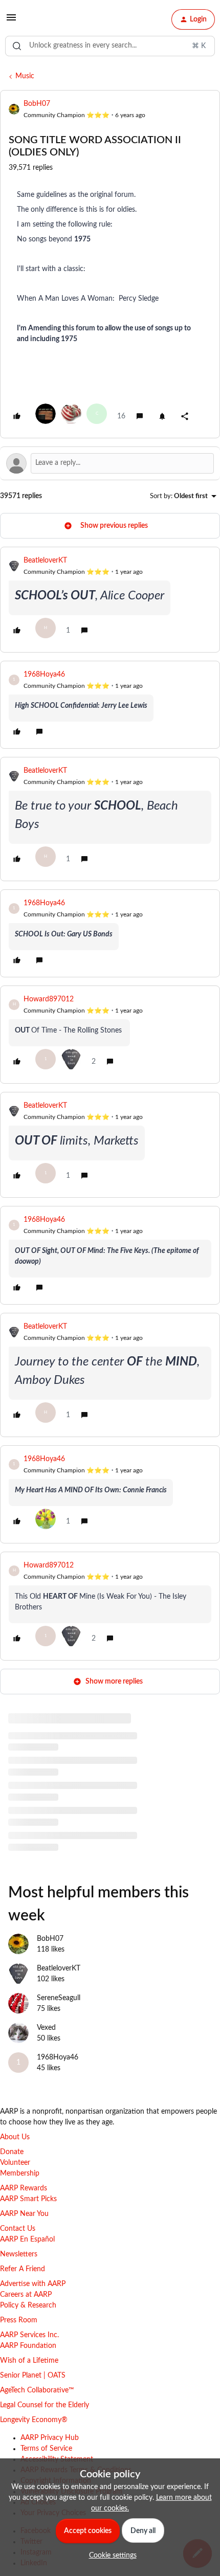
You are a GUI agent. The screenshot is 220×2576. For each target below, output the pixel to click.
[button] (11, 21)
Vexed (46, 2028)
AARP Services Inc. (29, 2335)
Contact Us (18, 2229)
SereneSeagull (59, 1998)
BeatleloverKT (45, 561)
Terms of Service (46, 2449)
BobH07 (37, 104)
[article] (110, 600)
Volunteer (15, 2163)
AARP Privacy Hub (50, 2438)
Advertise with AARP (33, 2284)
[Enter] (17, 46)
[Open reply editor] (110, 463)
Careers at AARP (26, 2295)
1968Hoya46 (44, 675)
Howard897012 (49, 999)
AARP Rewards (24, 2188)
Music (25, 76)
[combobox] (110, 46)
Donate (12, 2152)
